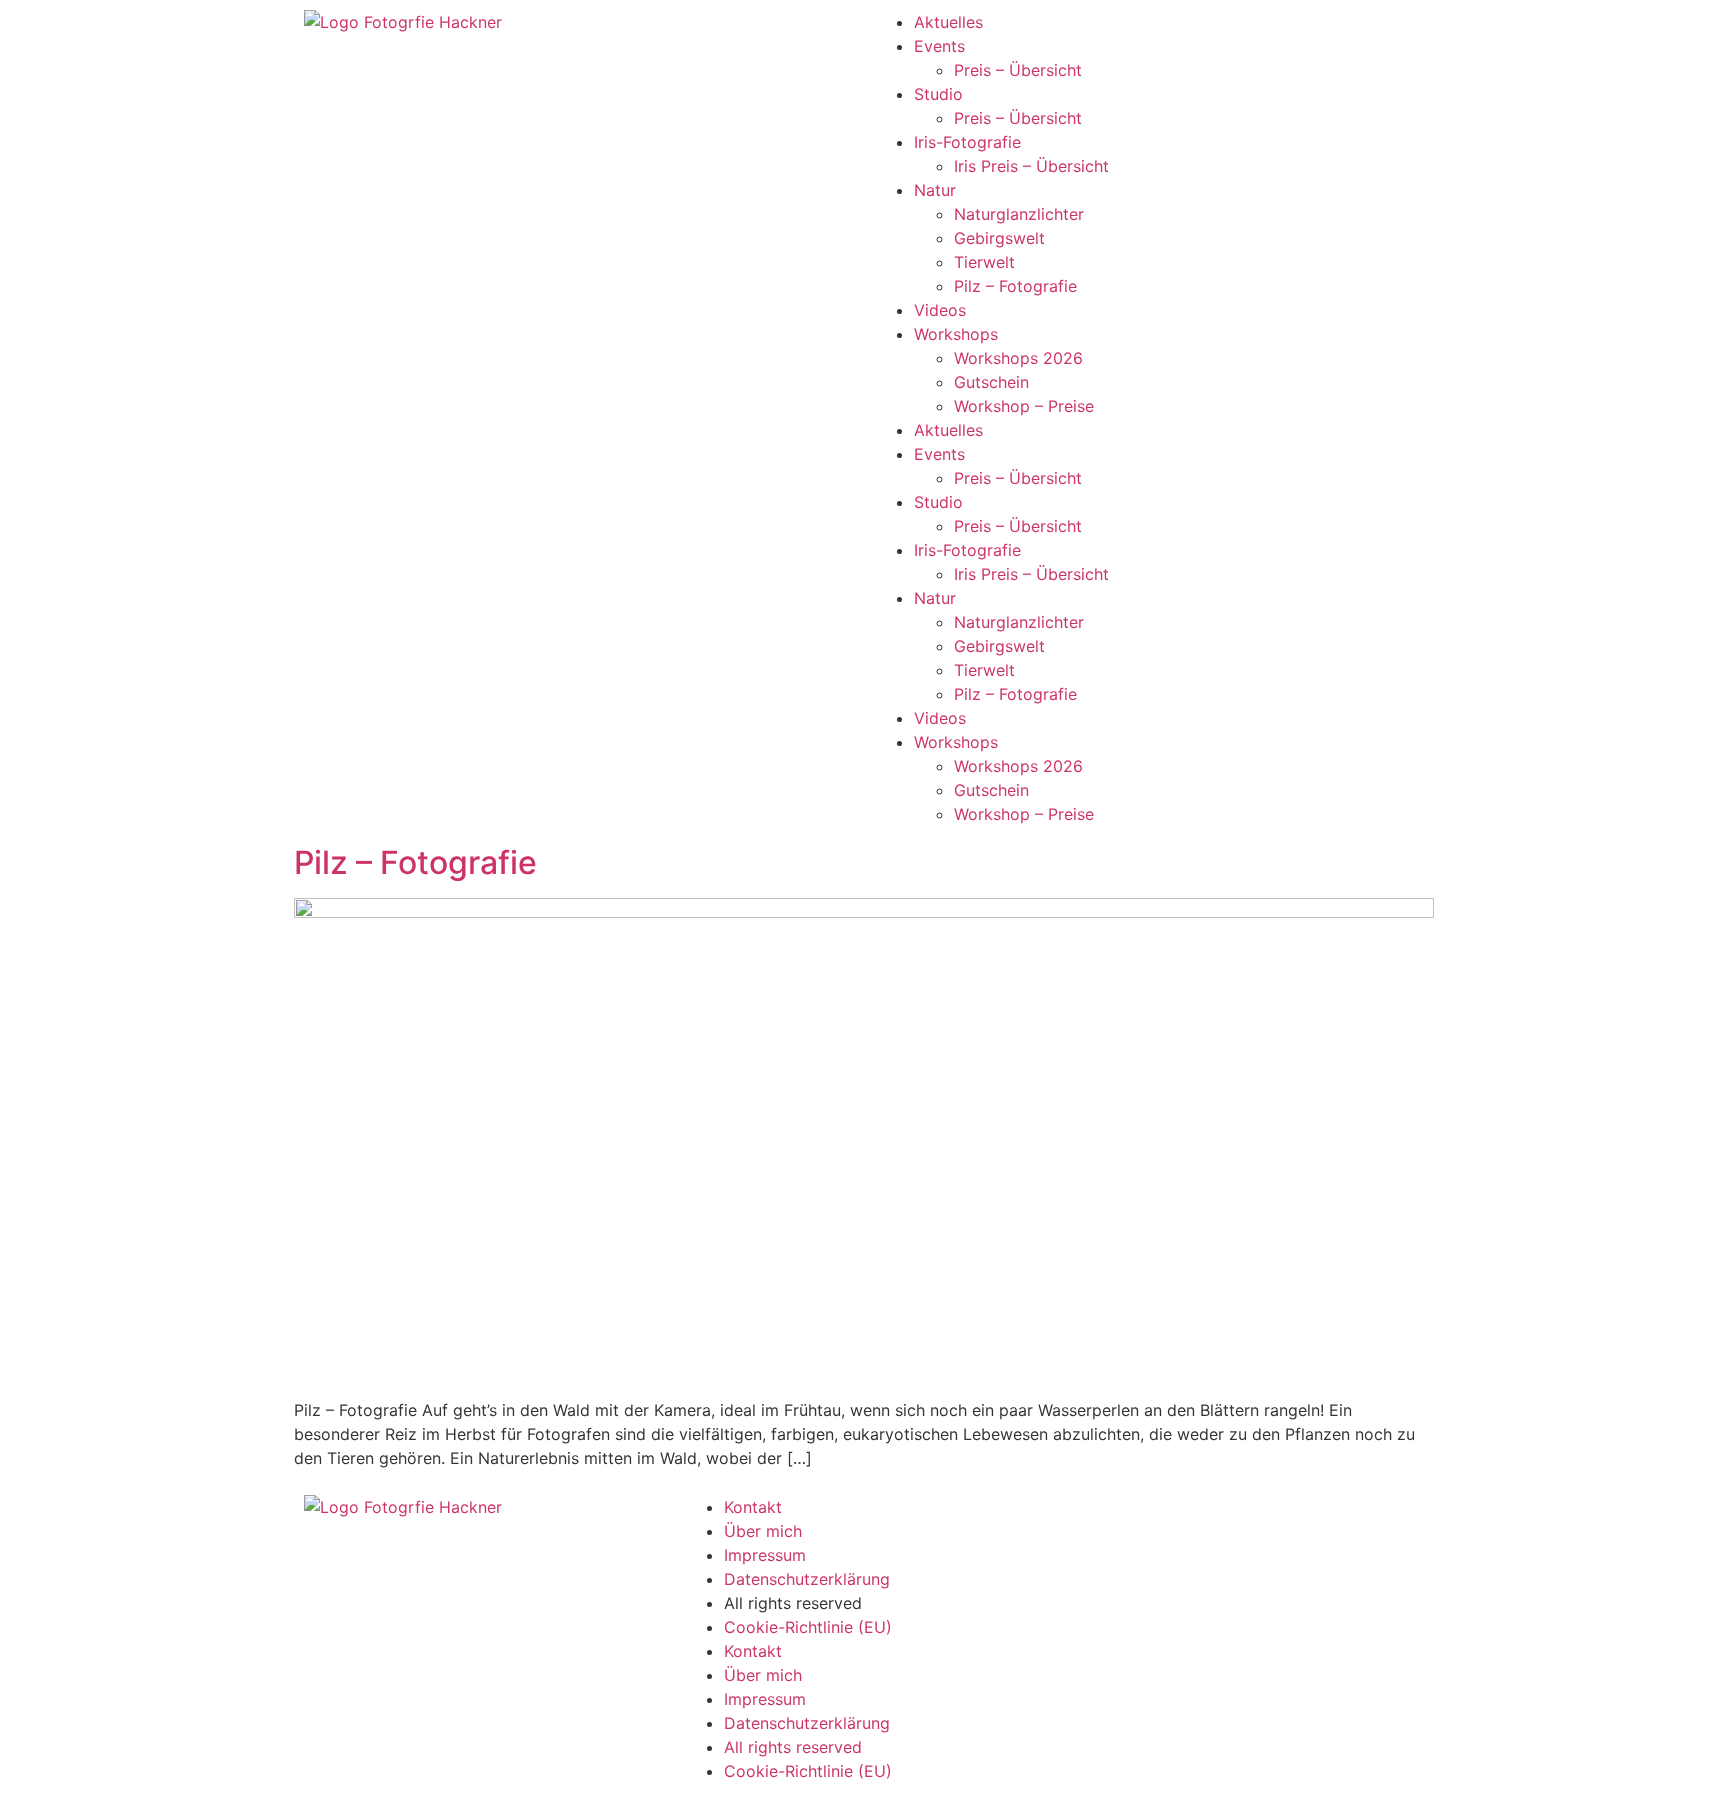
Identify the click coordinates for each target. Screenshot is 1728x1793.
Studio (938, 94)
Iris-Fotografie (967, 142)
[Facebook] (1089, 1520)
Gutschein (991, 382)
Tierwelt (984, 262)
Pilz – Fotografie (1015, 286)
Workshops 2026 (1018, 358)
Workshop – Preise (1024, 406)
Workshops (956, 334)
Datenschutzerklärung (807, 1579)
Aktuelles (948, 22)
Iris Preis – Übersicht (1031, 166)
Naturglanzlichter (1019, 214)
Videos (940, 310)
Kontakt (753, 1507)
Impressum (765, 1555)
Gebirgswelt (999, 238)
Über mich (763, 1531)
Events (939, 46)
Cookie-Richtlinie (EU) (808, 1627)
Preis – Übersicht (1018, 70)
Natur (935, 190)
